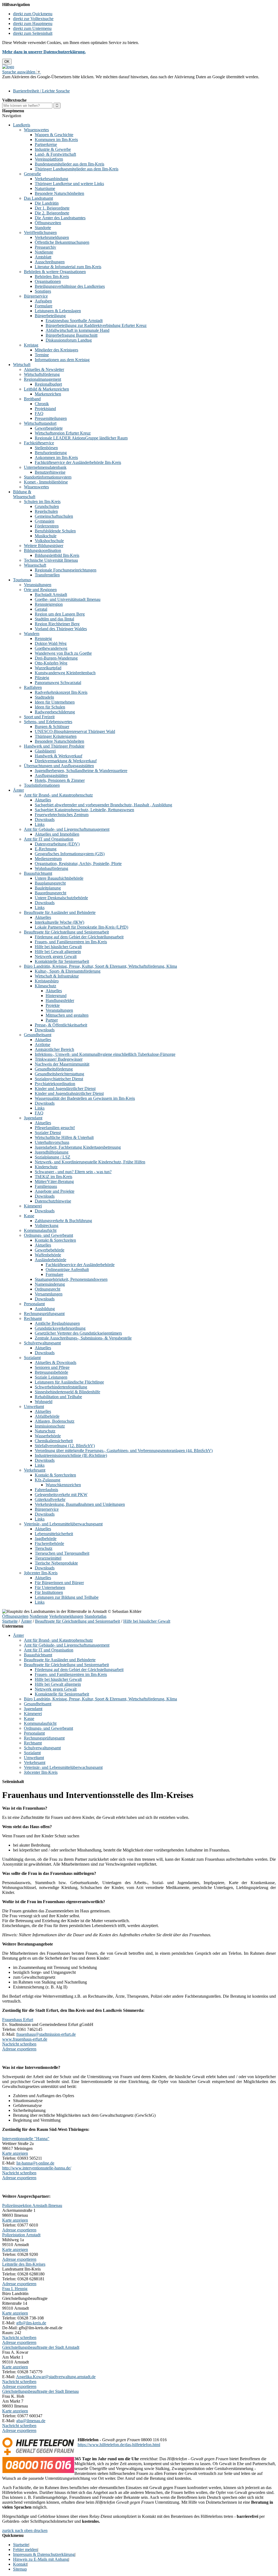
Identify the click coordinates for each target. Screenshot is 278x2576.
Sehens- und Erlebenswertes (48, 722)
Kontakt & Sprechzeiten (55, 1240)
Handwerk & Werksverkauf (59, 756)
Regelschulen (46, 511)
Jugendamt (33, 1118)
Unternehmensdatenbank (45, 467)
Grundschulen (47, 506)
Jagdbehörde (46, 1539)
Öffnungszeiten (48, 223)
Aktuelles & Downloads (56, 1362)
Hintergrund (56, 996)
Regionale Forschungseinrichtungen (66, 570)
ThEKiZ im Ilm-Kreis (53, 1177)
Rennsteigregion (49, 604)
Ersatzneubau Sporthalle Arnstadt (74, 321)
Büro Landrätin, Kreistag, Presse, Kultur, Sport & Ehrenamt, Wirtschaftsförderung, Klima (100, 966)
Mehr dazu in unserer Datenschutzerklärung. (44, 52)
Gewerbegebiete (49, 428)
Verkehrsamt (35, 1470)
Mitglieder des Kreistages (56, 350)
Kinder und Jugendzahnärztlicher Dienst (69, 1093)
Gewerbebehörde (50, 1250)
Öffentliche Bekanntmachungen (62, 242)
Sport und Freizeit (39, 717)
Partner (52, 1020)
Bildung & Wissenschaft (24, 494)
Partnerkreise (46, 144)
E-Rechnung (46, 849)
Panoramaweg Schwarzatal (58, 683)
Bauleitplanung (48, 888)
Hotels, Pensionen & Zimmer (60, 780)
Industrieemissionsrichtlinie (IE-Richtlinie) (71, 1455)
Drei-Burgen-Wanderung (56, 658)
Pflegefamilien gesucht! (55, 1128)
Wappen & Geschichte (54, 135)
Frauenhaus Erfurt (18, 2020)
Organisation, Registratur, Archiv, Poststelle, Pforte (78, 864)
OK (7, 62)
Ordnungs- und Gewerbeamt (48, 1235)
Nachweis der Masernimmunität (62, 1064)
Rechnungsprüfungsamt (44, 1314)
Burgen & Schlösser (52, 727)
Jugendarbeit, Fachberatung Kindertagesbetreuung (78, 1147)
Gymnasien (45, 521)
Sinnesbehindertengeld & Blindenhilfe (67, 1392)
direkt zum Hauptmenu (33, 24)
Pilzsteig (42, 678)
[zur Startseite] (8, 67)
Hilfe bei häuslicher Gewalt (58, 947)
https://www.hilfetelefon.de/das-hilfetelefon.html (119, 2445)
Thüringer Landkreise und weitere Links (69, 184)
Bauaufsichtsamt (38, 873)
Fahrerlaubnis (46, 1490)
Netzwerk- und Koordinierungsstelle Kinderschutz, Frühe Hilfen (90, 1162)
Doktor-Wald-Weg (51, 643)
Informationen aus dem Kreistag (62, 360)
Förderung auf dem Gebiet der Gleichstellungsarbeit (79, 937)
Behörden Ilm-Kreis (52, 277)
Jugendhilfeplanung (52, 1152)
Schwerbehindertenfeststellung (61, 1387)
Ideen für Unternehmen (55, 702)
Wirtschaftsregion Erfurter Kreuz (63, 433)
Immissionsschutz (50, 1426)
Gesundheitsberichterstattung (59, 1074)
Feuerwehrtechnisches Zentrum (62, 815)
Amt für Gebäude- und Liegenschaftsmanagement (67, 829)
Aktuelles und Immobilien (57, 834)
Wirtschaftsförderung (42, 374)
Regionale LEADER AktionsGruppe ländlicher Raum (81, 438)
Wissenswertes (36, 130)
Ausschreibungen (50, 262)
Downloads (45, 819)
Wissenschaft (35, 565)
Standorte (43, 228)
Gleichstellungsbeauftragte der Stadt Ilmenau (40, 2391)
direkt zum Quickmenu (33, 14)
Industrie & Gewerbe (53, 149)
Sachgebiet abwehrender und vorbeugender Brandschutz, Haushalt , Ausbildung (103, 805)
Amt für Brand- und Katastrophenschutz (58, 795)
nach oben (23, 2530)
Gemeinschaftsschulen (54, 516)
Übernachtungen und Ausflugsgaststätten (59, 766)
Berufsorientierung (51, 453)
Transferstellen (47, 575)
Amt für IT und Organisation (49, 839)
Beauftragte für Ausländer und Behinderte (60, 912)
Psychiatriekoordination (55, 1084)
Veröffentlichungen (40, 232)
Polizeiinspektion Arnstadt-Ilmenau (32, 2205)
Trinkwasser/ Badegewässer (59, 1059)
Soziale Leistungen (51, 1377)
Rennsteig (43, 638)
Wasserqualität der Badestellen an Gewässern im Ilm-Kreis (85, 1098)
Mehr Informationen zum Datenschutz (35, 82)
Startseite (10, 1621)
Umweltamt (34, 1406)
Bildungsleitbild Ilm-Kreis (57, 555)
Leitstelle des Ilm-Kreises (24, 2264)
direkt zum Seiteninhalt (33, 33)
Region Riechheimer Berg (57, 624)
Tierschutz (44, 1548)
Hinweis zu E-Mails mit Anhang (41, 2559)
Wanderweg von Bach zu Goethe (63, 653)
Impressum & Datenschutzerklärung (44, 2554)
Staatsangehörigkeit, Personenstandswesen (71, 1279)
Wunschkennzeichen (63, 1485)
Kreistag (31, 345)
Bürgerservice (36, 296)
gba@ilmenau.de (31, 2421)
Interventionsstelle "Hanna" (26, 2139)
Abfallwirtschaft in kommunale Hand (78, 330)
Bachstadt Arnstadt (51, 594)
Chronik (42, 404)
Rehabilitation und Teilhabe (58, 1397)
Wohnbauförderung (51, 868)
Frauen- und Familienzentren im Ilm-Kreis (71, 942)
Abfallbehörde (47, 1416)
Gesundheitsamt (38, 1035)
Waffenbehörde (48, 1255)
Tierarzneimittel (48, 1558)
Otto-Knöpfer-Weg (51, 663)
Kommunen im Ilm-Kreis (56, 140)
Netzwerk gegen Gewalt (56, 956)
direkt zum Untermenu (32, 28)
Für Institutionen (49, 1592)
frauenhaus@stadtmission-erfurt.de (46, 2034)
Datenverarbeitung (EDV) (57, 844)
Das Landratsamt (38, 198)
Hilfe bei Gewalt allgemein (58, 952)
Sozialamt (32, 1358)
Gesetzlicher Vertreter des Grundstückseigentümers (78, 1333)
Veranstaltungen (38, 585)
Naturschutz (45, 1431)
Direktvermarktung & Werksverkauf (66, 761)
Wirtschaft (22, 365)
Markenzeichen (48, 394)
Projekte (53, 1005)
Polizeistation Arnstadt (21, 2235)
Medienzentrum (48, 859)
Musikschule (46, 536)
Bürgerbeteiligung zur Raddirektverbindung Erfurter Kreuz (96, 325)
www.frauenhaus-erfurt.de (25, 2039)
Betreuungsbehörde (51, 1372)
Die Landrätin (47, 203)
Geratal (41, 609)
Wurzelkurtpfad (48, 668)
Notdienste (44, 252)
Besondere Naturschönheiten (59, 193)
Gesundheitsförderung (54, 1069)
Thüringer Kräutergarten (56, 736)
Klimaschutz (45, 986)
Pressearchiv (45, 247)
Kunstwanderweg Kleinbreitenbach (65, 673)
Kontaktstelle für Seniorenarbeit (62, 961)
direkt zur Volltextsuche (33, 19)
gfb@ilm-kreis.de (31, 2323)
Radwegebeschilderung (55, 712)
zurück (8, 2530)
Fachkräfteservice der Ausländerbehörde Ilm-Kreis (78, 462)
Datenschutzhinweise (53, 1201)
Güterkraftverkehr (50, 1499)
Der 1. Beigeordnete (52, 208)
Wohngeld (44, 1402)
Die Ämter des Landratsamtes (60, 218)
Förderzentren (47, 526)
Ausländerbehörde (50, 1260)
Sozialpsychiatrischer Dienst (59, 1079)
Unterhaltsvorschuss (52, 1142)
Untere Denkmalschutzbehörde (61, 898)
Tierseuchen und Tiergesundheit (62, 1553)
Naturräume (45, 188)
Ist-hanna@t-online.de (35, 2163)
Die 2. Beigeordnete (52, 213)
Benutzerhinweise (50, 472)
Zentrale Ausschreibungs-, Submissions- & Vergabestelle (83, 1338)
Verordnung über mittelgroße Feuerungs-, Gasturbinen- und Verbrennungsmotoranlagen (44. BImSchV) (124, 1451)
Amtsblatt (43, 257)
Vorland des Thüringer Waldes (61, 629)
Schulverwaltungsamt (42, 1343)
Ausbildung (45, 1309)
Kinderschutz (46, 1167)
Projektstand (45, 409)
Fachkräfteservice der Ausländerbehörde (80, 1265)
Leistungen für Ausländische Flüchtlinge (69, 1382)
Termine (42, 355)
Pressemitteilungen (51, 418)
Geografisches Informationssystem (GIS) (70, 854)
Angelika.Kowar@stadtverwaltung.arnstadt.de (56, 2377)
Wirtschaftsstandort (40, 423)
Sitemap (20, 2569)
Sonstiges (43, 291)
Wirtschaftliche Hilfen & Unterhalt (64, 1137)
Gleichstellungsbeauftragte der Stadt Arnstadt (41, 2347)
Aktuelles (43, 800)
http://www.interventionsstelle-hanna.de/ (37, 2168)
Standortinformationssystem (48, 477)
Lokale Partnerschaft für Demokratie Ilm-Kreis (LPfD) (81, 927)
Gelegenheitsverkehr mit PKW (61, 1495)
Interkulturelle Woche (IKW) (59, 922)
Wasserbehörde (48, 1436)
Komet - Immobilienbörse (46, 482)
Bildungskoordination (42, 550)
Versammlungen (49, 1294)
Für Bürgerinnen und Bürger (59, 1583)
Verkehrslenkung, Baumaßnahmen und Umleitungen (80, 1504)
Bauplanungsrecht (50, 883)
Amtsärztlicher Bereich (54, 1049)
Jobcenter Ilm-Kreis (41, 1573)
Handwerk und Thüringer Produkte (54, 746)
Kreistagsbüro (47, 981)
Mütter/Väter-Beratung (54, 1181)
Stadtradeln (44, 697)
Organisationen (48, 281)
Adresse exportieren (19, 2049)
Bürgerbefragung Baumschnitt (72, 335)
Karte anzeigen (15, 2153)
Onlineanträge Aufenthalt (67, 1270)
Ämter (18, 790)
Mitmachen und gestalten (67, 1015)
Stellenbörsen (46, 448)
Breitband (32, 399)
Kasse (29, 1216)
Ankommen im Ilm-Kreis (56, 458)
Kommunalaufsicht (40, 1230)
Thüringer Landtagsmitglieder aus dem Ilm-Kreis (77, 169)
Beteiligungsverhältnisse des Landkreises (70, 286)
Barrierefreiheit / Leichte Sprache (41, 91)
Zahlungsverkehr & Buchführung (63, 1221)
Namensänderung (50, 1284)
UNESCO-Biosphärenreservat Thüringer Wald (75, 731)
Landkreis (22, 125)
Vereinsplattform (49, 159)
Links (40, 824)
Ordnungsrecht (48, 1289)
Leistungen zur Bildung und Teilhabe (67, 1597)
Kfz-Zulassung (48, 1480)
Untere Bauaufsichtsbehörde (59, 878)
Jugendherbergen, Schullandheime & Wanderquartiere (81, 771)
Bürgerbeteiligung (50, 316)
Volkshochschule (49, 541)
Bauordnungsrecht (50, 893)
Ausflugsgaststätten (51, 775)
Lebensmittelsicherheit (54, 1534)
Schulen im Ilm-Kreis (42, 502)
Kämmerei (33, 1206)
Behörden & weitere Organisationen (55, 272)
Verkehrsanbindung (51, 179)
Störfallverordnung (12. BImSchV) (65, 1446)
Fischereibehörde (49, 1543)
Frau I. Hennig (15, 2289)
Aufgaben (43, 301)
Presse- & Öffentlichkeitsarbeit (61, 1025)
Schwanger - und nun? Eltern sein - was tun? (73, 1172)
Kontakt (20, 2564)
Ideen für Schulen (50, 707)
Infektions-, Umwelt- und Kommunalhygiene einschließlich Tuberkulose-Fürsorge (105, 1054)
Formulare (44, 306)
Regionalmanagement (42, 379)
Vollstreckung (47, 1225)
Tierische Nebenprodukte (56, 1563)
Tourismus (22, 580)
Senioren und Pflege (52, 1367)
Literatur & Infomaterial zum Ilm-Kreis (68, 267)
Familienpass (46, 1186)
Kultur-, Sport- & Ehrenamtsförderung (68, 971)
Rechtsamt (33, 1318)
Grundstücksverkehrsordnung (60, 1328)
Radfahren (33, 687)
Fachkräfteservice (39, 443)
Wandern (32, 634)
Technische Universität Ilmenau (51, 560)
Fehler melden (25, 2550)
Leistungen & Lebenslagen (58, 311)
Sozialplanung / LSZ (53, 1157)
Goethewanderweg (51, 648)
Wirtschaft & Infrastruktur (57, 976)
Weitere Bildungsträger (44, 546)
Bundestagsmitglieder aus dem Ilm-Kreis (69, 164)
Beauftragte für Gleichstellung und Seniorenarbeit (66, 932)
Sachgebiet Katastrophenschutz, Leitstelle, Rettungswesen (84, 810)
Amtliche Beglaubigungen (57, 1323)
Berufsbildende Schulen (55, 531)
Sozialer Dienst (48, 1133)
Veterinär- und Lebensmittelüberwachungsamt (63, 1524)
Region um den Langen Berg (60, 614)
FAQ (39, 413)
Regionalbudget (48, 384)
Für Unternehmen (50, 1587)
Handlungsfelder (60, 1000)
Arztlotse (42, 1045)
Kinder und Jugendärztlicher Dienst (65, 1089)
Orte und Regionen (40, 590)
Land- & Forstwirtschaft (55, 154)
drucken (41, 2530)
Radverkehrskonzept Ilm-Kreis (61, 692)
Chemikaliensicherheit (54, 1441)
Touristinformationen (42, 785)
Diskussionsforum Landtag (69, 340)
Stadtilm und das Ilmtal (54, 619)
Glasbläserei (45, 751)
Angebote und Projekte (55, 1191)
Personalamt (34, 1304)
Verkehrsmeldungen (52, 237)
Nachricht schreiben (19, 2044)
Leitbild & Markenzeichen (46, 389)
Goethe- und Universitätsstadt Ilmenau (68, 599)
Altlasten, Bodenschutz (55, 1421)
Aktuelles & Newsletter (44, 369)
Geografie (32, 174)
